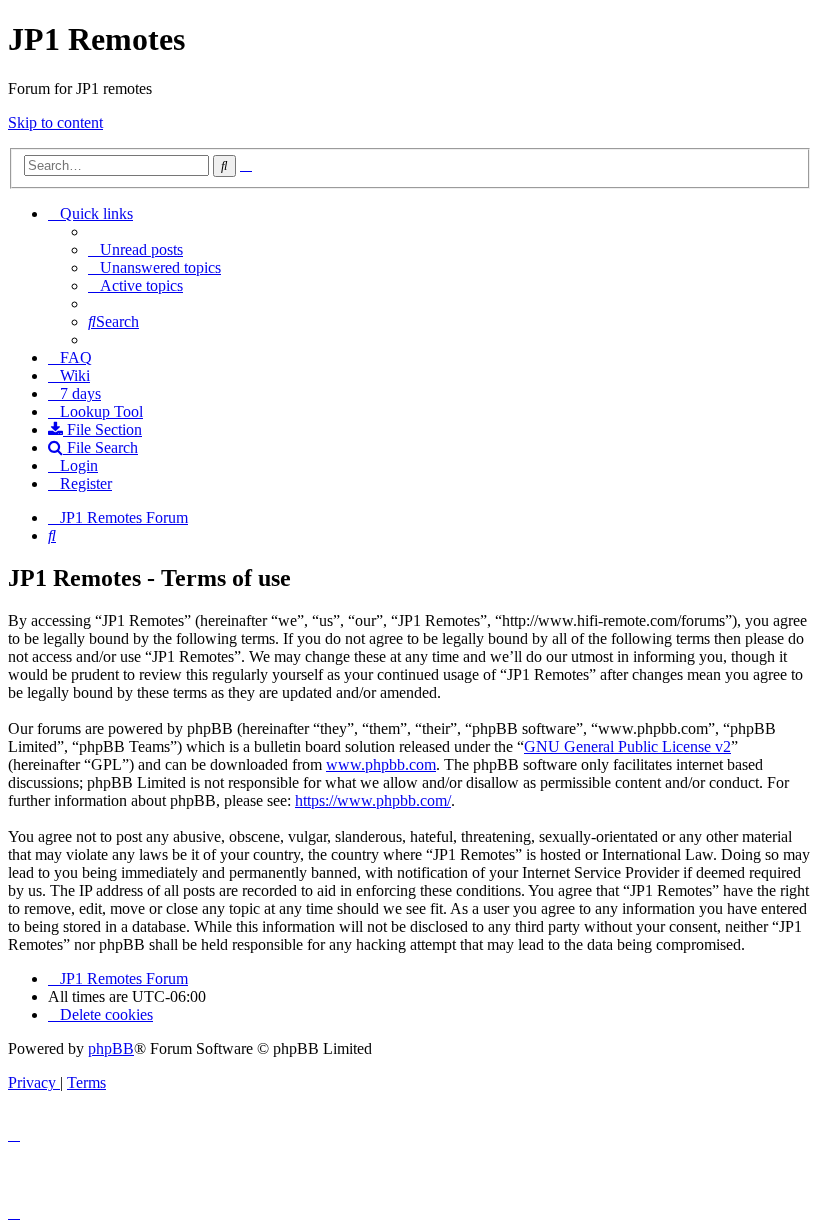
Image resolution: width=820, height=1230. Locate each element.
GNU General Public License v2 (627, 746)
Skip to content (55, 122)
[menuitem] (135, 249)
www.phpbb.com (381, 764)
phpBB (111, 1048)
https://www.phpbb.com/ (373, 800)
